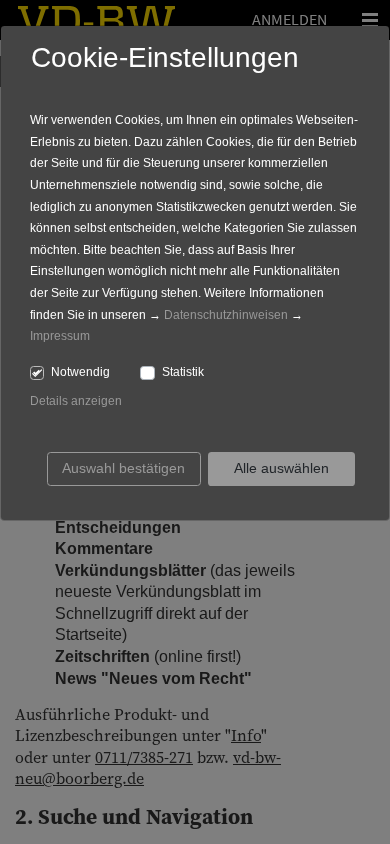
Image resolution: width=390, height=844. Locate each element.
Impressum (60, 336)
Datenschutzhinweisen (226, 315)
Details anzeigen (76, 401)
